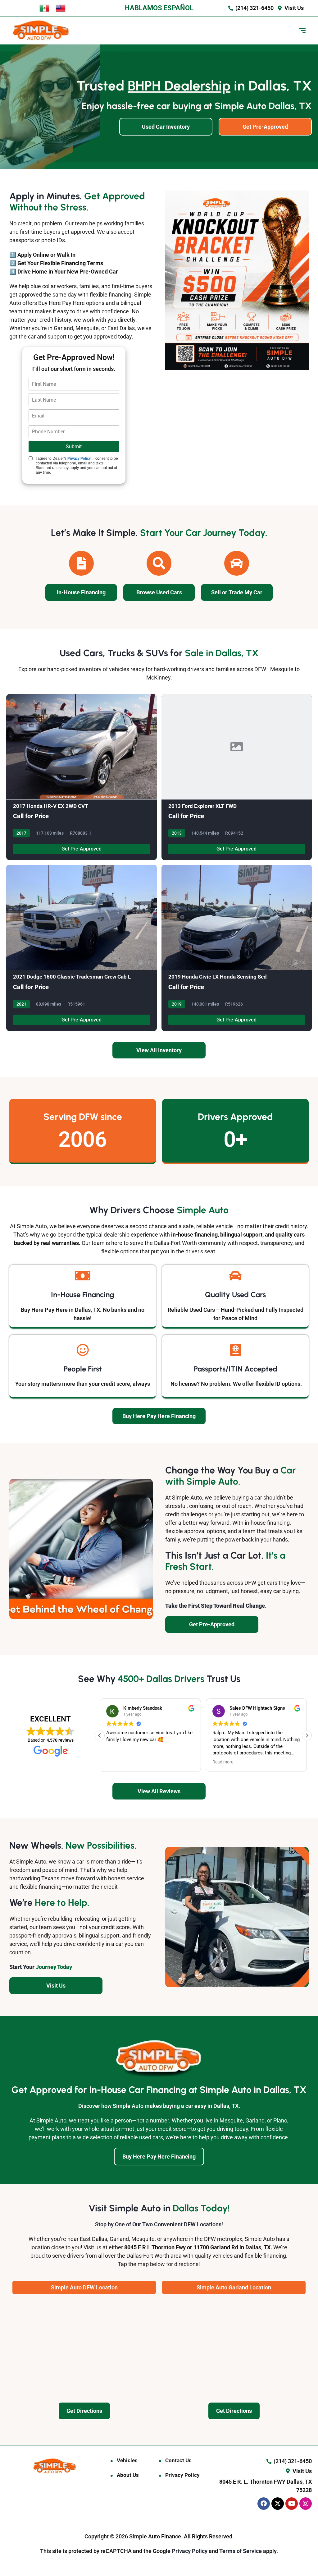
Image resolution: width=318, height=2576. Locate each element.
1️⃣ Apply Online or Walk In (42, 255)
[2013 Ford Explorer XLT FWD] (237, 777)
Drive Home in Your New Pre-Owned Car (68, 272)
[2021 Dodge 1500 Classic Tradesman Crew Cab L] (82, 948)
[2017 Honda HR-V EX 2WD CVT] (82, 777)
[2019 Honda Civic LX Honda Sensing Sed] (237, 948)
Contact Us (178, 2460)
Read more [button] (205, 1762)
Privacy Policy (79, 459)
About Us (128, 2475)
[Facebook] (264, 2504)
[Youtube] (292, 2504)
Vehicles (127, 2460)
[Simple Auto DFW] (41, 30)
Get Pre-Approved (82, 849)
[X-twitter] (278, 2504)
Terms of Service (241, 2551)
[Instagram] (306, 2504)
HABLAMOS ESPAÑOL (159, 8)
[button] (307, 1735)
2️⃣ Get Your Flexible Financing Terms (56, 263)
